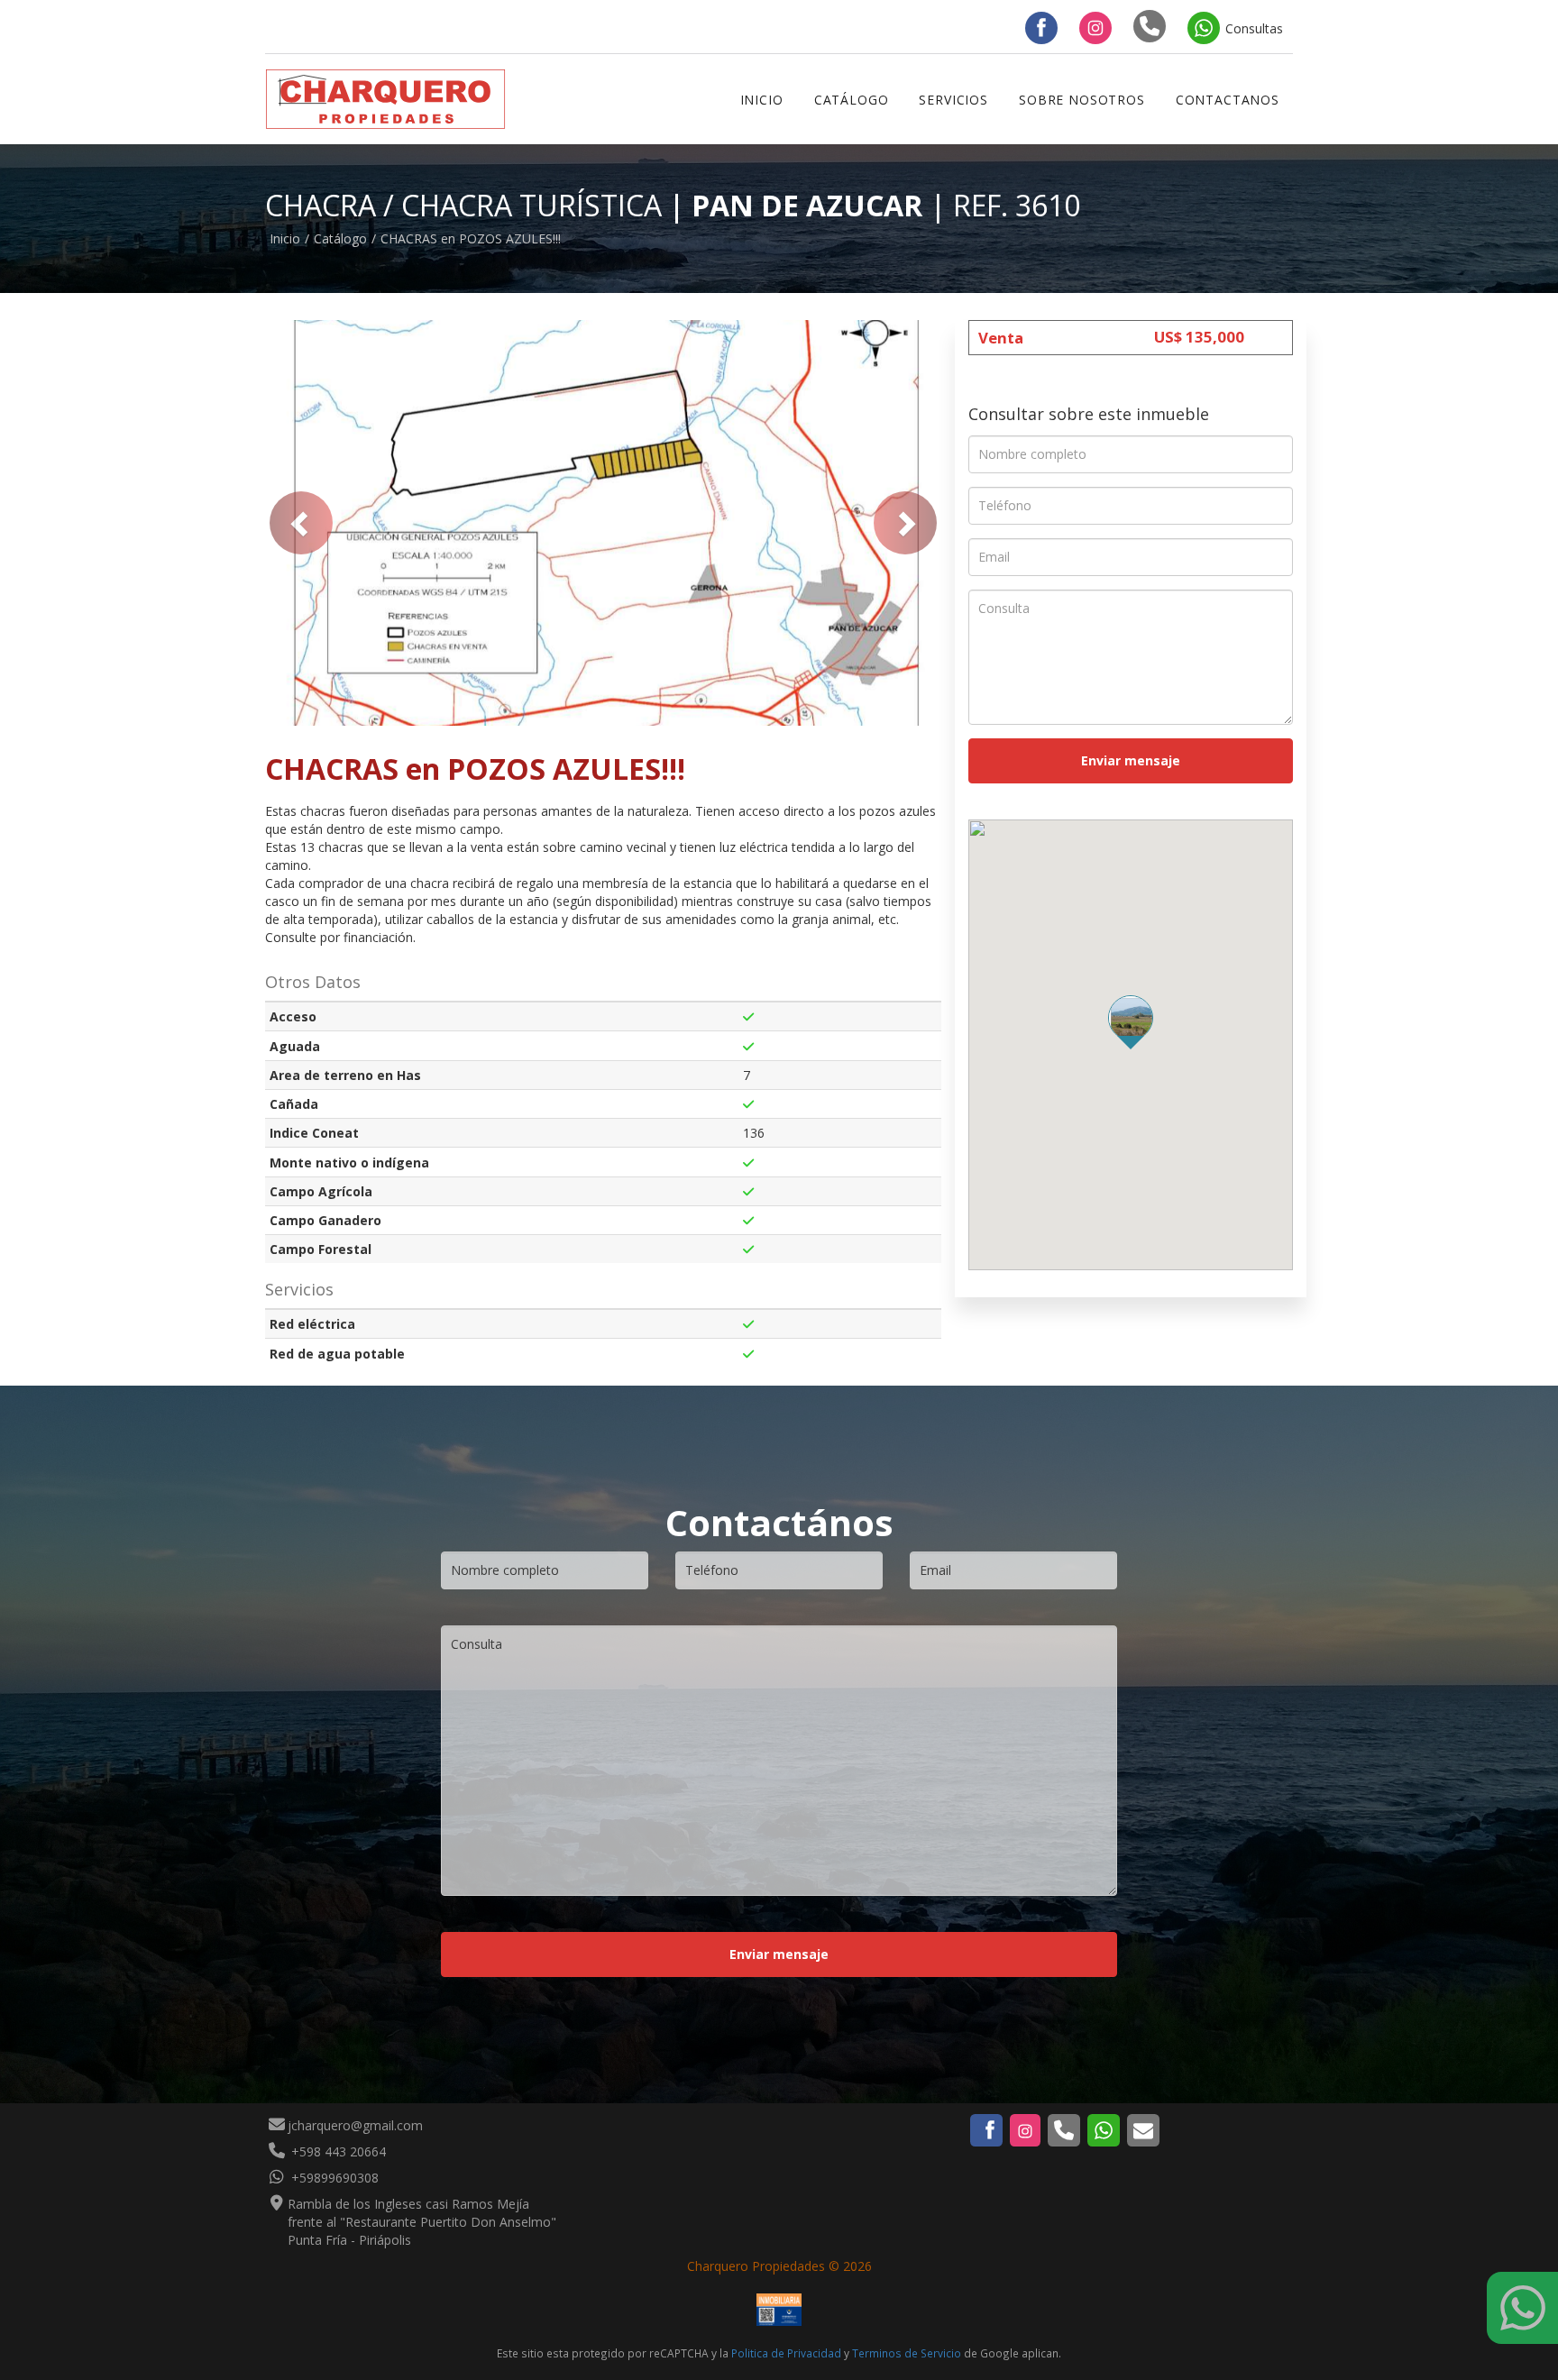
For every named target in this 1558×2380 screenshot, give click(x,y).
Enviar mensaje (1131, 760)
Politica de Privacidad (786, 2353)
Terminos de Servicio (907, 2353)
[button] (301, 523)
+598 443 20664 (337, 2151)
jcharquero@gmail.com (355, 2125)
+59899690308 (333, 2178)
